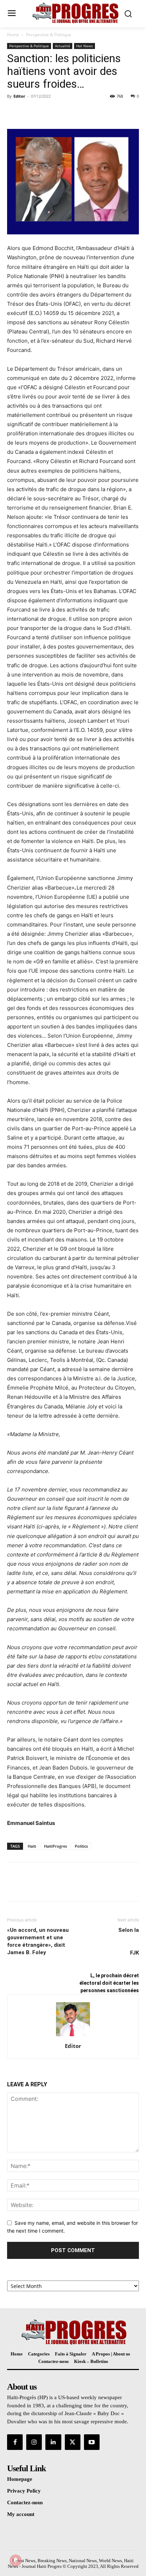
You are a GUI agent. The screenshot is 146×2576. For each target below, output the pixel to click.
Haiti (32, 1846)
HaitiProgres (55, 1846)
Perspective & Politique (49, 35)
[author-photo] (73, 2036)
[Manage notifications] (16, 2560)
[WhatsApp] (63, 112)
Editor (19, 96)
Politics (81, 1846)
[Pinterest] (47, 112)
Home (13, 35)
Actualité (63, 46)
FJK (134, 1953)
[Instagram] (34, 2442)
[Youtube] (92, 2442)
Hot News (85, 46)
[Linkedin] (53, 2442)
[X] (30, 112)
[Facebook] (14, 112)
